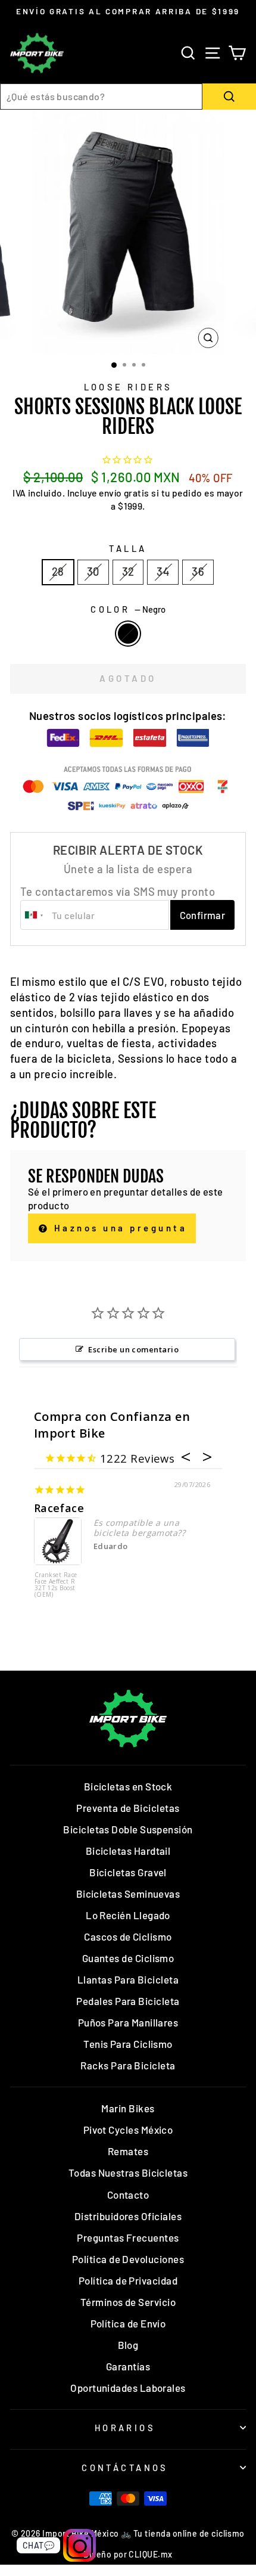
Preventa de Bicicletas (128, 1808)
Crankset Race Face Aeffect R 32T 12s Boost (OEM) (56, 1585)
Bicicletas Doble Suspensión (128, 1829)
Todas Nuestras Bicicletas (128, 2172)
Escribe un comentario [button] (133, 1349)
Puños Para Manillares (128, 2022)
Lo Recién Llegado (128, 1915)
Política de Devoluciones (128, 2259)
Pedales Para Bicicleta (128, 2001)
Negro (128, 634)
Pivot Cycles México (128, 2130)
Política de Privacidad (128, 2280)
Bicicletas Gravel (128, 1872)
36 (198, 572)
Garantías (128, 2366)
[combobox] (101, 97)
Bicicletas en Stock (128, 1786)
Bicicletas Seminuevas (128, 1894)
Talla (128, 548)
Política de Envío (128, 2323)
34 (163, 572)
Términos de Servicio (128, 2302)
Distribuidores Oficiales (128, 2216)
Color (128, 609)
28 (58, 572)
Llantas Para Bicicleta (128, 1979)
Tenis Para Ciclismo (128, 2044)
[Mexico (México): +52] (35, 915)
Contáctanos (125, 2468)
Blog (128, 2345)
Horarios (125, 2428)
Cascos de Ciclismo (128, 1936)
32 (128, 572)
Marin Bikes (128, 2108)
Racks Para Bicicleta (128, 2065)
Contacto (128, 2195)
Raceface (59, 1508)
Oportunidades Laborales (128, 2388)
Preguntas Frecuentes (128, 2237)
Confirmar (203, 915)
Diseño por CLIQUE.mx (128, 2554)
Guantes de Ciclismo (128, 1958)
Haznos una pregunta (118, 1228)
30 (93, 572)
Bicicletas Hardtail (128, 1851)
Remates (128, 2151)
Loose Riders (128, 387)
